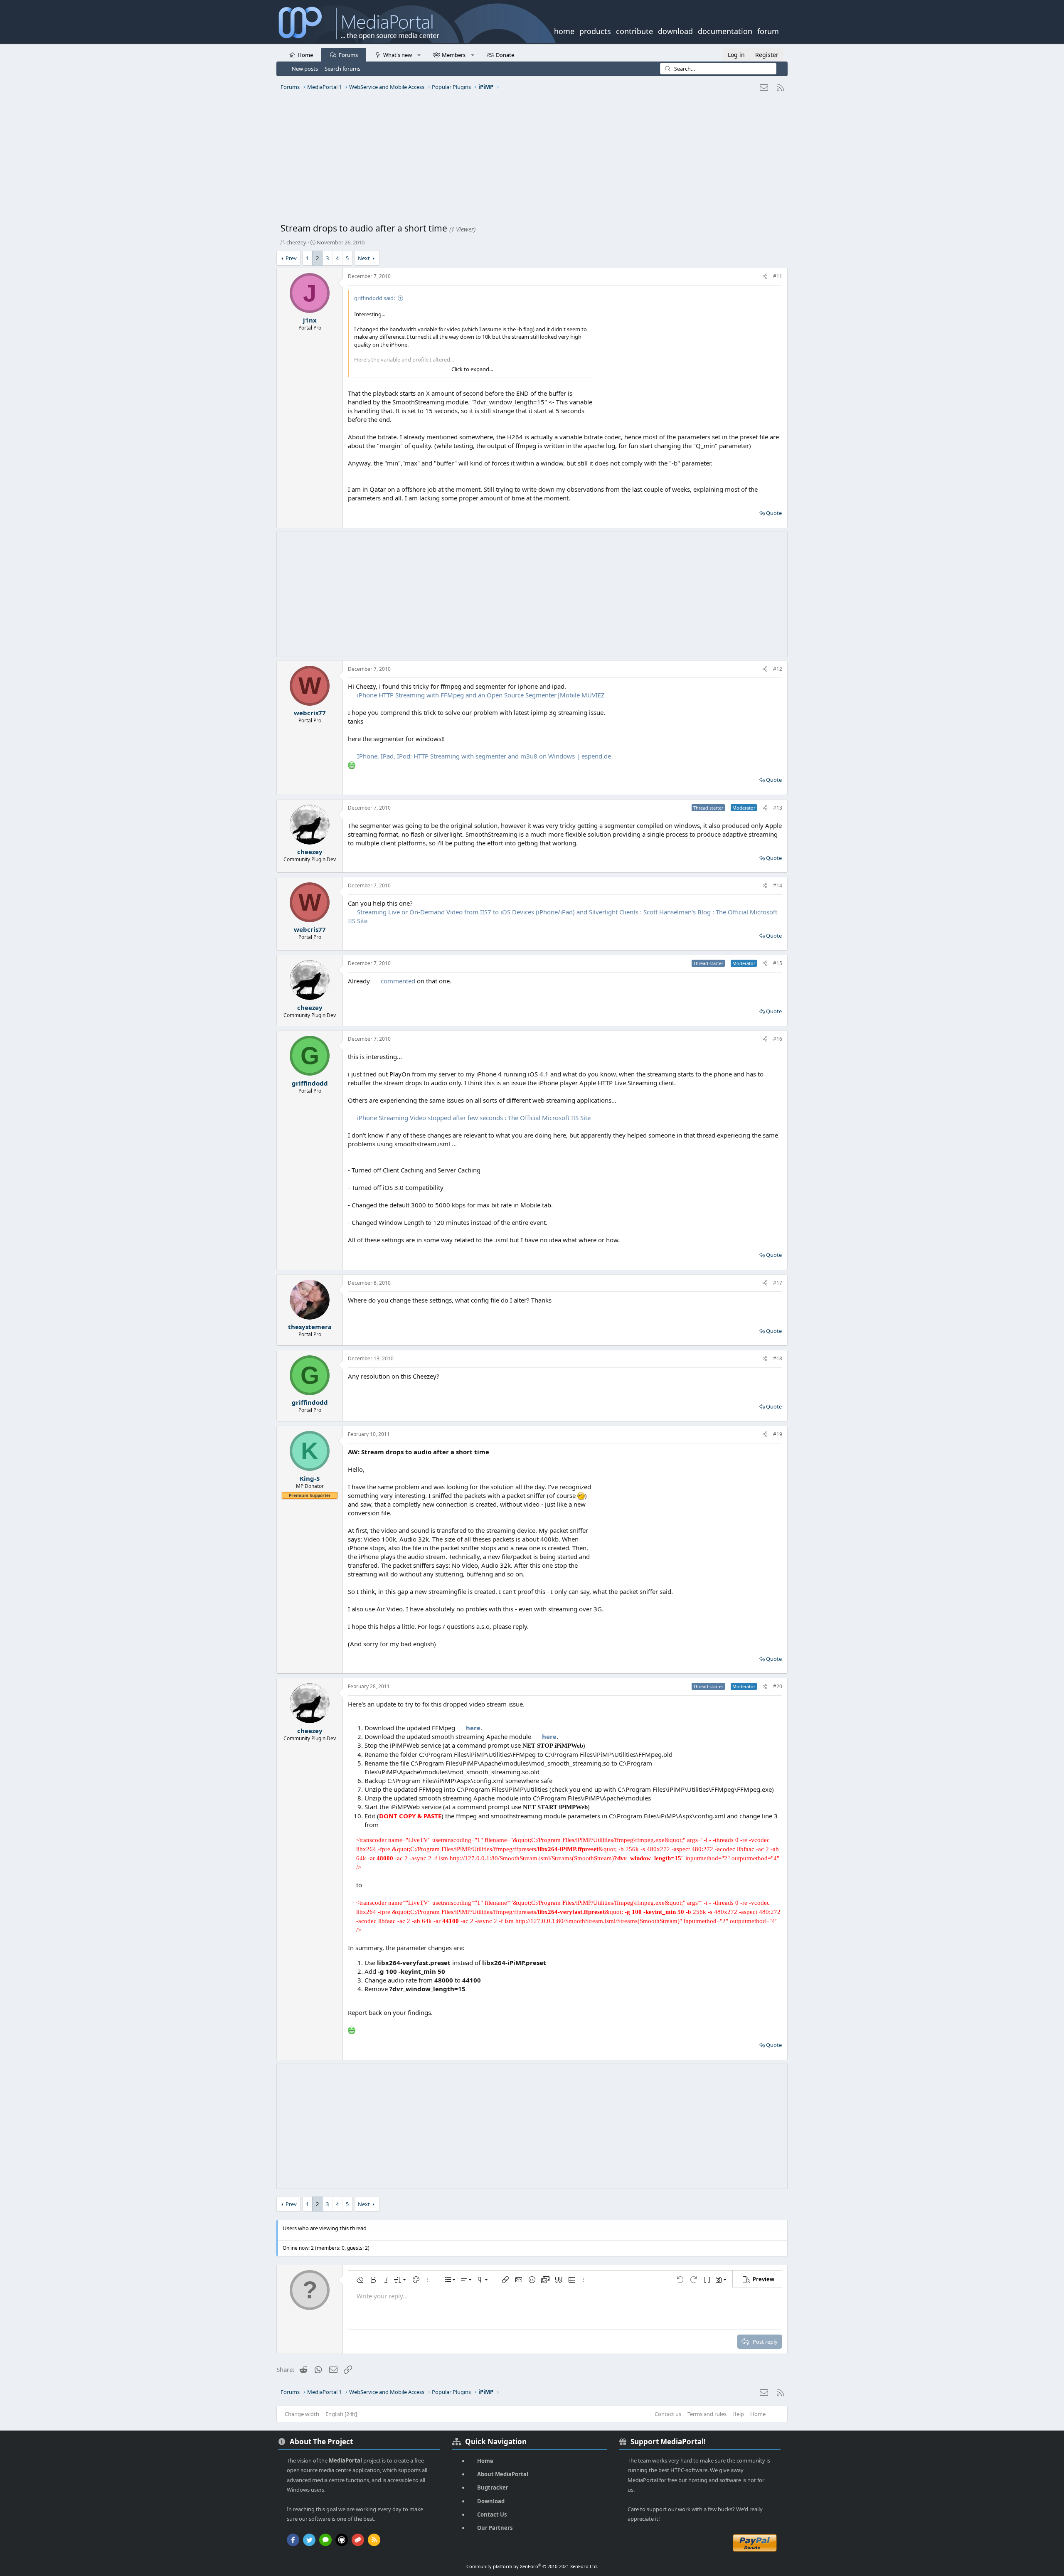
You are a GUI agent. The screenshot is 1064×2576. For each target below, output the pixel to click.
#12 (778, 669)
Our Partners (495, 2528)
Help (738, 2414)
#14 (778, 885)
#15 (778, 963)
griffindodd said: (374, 298)
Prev (291, 258)
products (595, 30)
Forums (348, 55)
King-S (310, 1478)
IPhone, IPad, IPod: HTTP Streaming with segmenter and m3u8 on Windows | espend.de (484, 756)
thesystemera (310, 1327)
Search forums (342, 69)
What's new (398, 55)
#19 (778, 1434)
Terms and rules (707, 2414)
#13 (778, 808)
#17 (778, 1283)
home (564, 30)
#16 (778, 1039)
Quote (774, 513)
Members (454, 55)
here (473, 1728)
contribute (634, 30)
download (675, 30)
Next (364, 258)
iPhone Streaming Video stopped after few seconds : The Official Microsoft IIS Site (474, 1118)
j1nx (310, 320)
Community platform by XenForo (532, 2566)
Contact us (668, 2414)
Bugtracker (493, 2487)
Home (305, 55)
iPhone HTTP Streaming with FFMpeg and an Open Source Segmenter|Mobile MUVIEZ (481, 695)
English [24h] (341, 2414)
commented (398, 981)
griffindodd (310, 1083)
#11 (778, 276)
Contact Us (492, 2514)
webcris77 (310, 713)
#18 (778, 1358)
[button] (419, 54)
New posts (305, 69)
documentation (725, 30)
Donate (505, 55)
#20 (778, 1686)
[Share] (765, 277)
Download (491, 2501)
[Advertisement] (530, 160)
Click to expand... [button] (472, 369)
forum (768, 30)
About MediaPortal (503, 2474)
